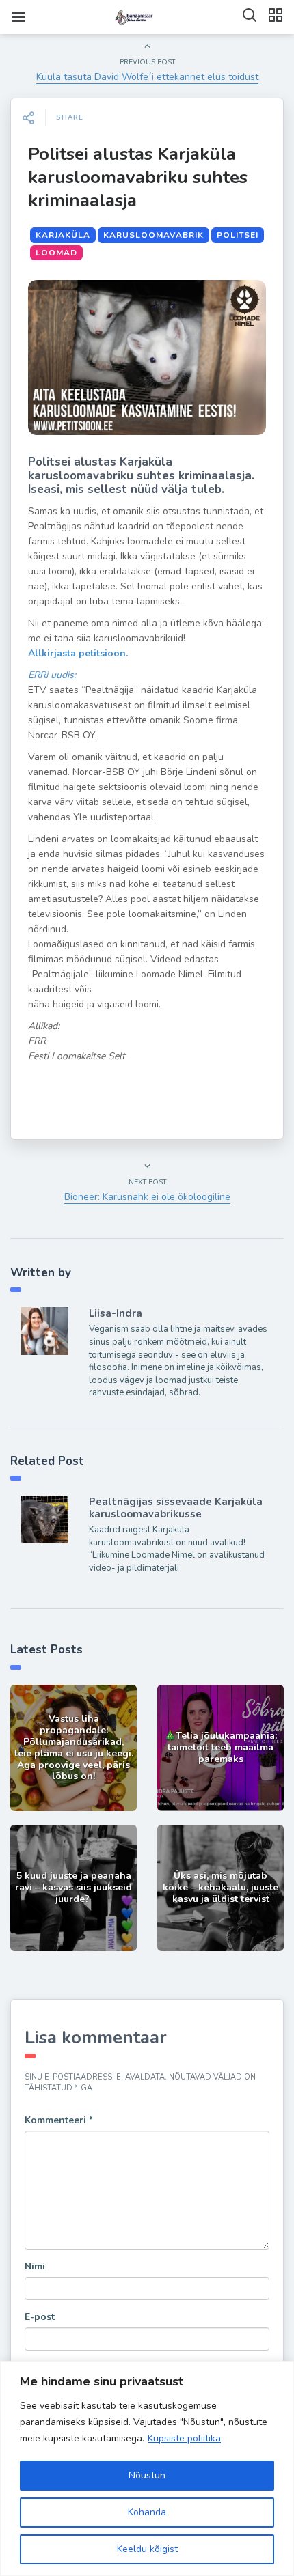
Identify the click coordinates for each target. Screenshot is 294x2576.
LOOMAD (56, 253)
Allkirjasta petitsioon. (78, 653)
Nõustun (147, 2475)
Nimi (35, 2266)
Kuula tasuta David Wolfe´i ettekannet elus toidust (147, 77)
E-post (40, 2317)
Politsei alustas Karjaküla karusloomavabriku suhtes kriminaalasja (138, 177)
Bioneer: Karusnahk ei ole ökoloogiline (147, 1197)
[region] (147, 2468)
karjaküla (63, 235)
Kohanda (147, 2512)
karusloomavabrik (153, 235)
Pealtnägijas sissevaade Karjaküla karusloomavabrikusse (176, 1508)
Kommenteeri (59, 2120)
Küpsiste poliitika (184, 2438)
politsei (238, 235)
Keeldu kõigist (147, 2549)
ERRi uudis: (52, 675)
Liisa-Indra (116, 1313)
